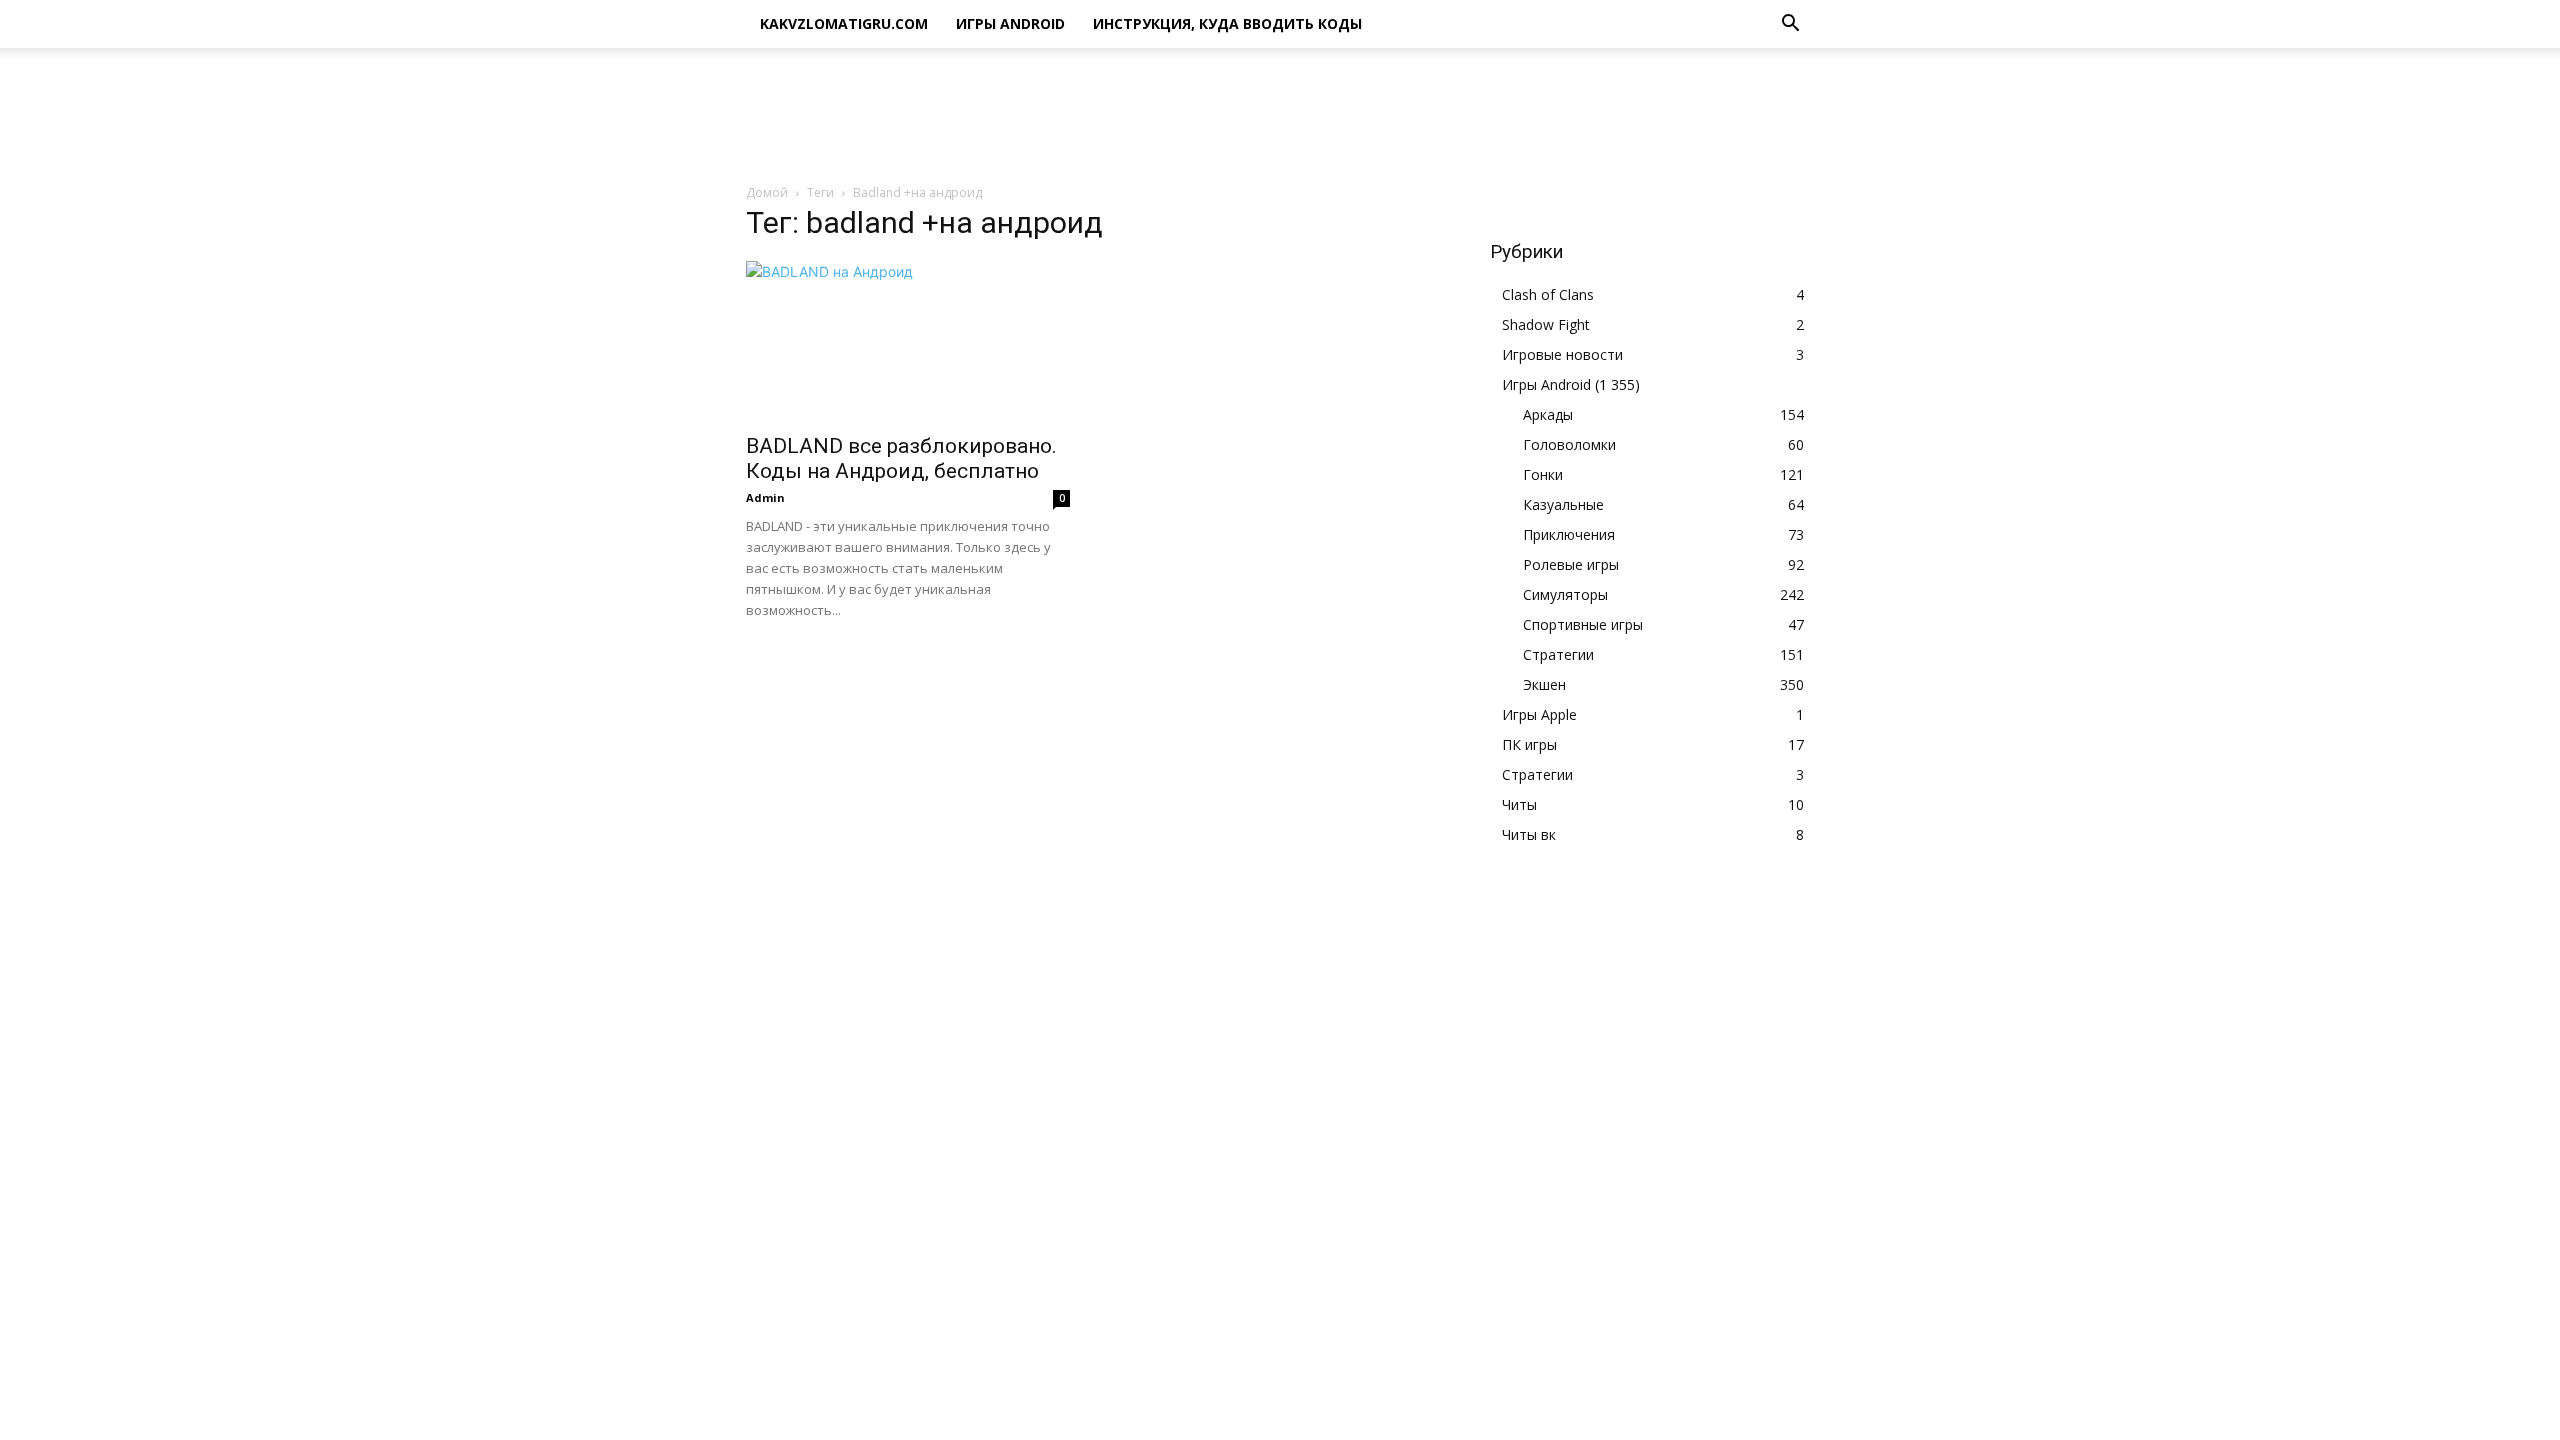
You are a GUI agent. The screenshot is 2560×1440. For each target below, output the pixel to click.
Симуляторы (1565, 594)
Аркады (1548, 414)
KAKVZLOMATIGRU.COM (844, 23)
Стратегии (1558, 654)
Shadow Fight (1546, 324)
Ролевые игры (1571, 564)
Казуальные (1563, 504)
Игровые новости (1562, 354)
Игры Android (1010, 23)
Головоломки (1569, 444)
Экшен (1544, 684)
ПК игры (1529, 744)
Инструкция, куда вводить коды (1227, 23)
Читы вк (1529, 834)
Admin (765, 497)
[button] (1790, 25)
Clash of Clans (1548, 294)
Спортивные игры (1583, 624)
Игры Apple (1539, 714)
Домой (767, 192)
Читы (1519, 804)
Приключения (1569, 534)
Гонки (1543, 474)
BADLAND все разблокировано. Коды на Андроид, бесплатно (901, 458)
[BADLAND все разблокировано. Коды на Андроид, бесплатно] (908, 341)
